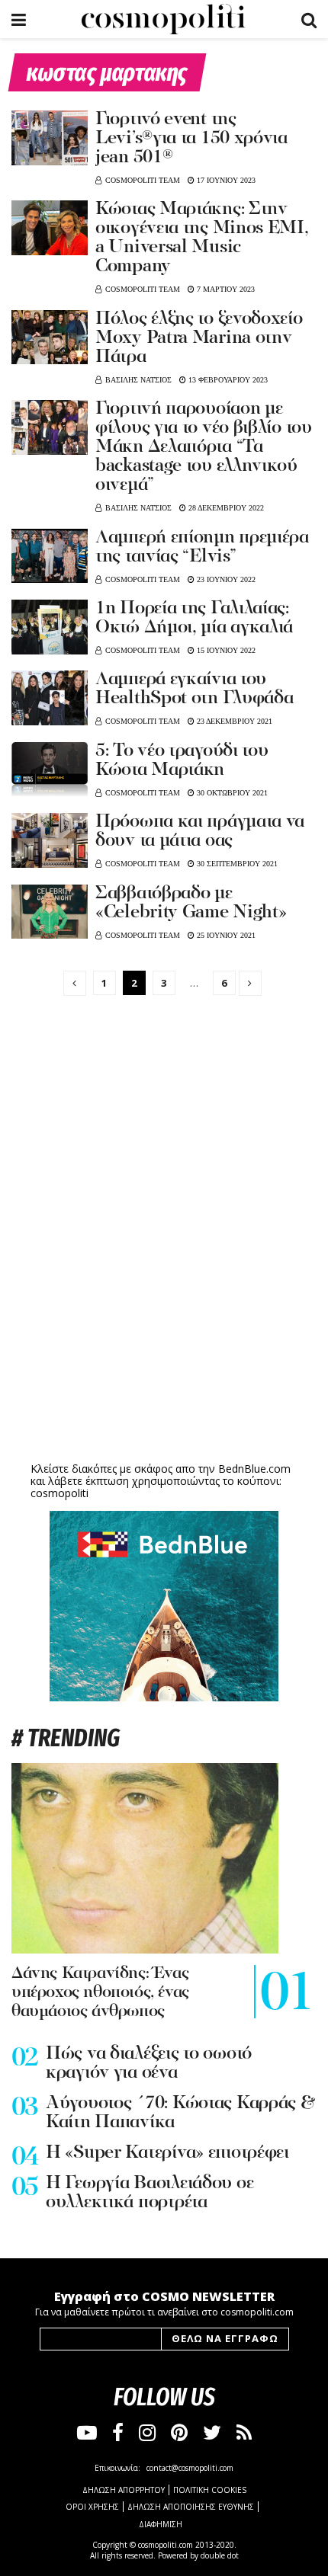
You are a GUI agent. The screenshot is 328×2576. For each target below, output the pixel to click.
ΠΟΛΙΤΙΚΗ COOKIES (210, 2490)
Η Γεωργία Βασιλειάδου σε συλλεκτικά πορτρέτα (150, 2193)
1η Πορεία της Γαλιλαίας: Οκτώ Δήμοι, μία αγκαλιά (194, 618)
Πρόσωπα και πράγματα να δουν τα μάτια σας (200, 832)
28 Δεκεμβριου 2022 (225, 508)
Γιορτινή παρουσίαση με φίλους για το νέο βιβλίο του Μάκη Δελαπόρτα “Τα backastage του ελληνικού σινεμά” (204, 447)
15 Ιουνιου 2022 (225, 650)
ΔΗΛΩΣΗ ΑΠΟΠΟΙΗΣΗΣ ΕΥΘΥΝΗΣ (191, 2507)
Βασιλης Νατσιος (138, 380)
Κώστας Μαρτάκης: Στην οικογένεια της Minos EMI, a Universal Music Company (202, 238)
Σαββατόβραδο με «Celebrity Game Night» (191, 903)
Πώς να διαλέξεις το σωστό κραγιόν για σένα (149, 2064)
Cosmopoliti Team (143, 180)
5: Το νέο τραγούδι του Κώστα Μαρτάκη (182, 761)
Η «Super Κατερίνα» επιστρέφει (167, 2153)
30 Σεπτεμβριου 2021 (236, 864)
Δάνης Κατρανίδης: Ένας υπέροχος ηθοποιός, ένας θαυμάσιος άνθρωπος (100, 1993)
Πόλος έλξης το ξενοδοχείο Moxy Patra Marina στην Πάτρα (199, 338)
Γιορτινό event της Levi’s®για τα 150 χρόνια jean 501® (191, 139)
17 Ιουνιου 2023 (225, 180)
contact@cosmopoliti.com (190, 2468)
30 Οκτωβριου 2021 (231, 793)
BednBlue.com (254, 1469)
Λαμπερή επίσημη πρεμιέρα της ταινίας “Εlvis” (202, 547)
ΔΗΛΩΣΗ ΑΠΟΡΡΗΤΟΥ (124, 2490)
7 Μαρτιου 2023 (225, 289)
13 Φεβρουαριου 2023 (227, 380)
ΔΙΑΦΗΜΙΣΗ (161, 2524)
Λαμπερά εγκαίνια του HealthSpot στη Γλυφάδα (194, 689)
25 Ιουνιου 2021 (225, 935)
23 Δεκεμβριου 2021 (233, 721)
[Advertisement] (164, 1339)
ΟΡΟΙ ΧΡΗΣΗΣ (92, 2507)
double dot (220, 2555)
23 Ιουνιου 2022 (225, 579)
